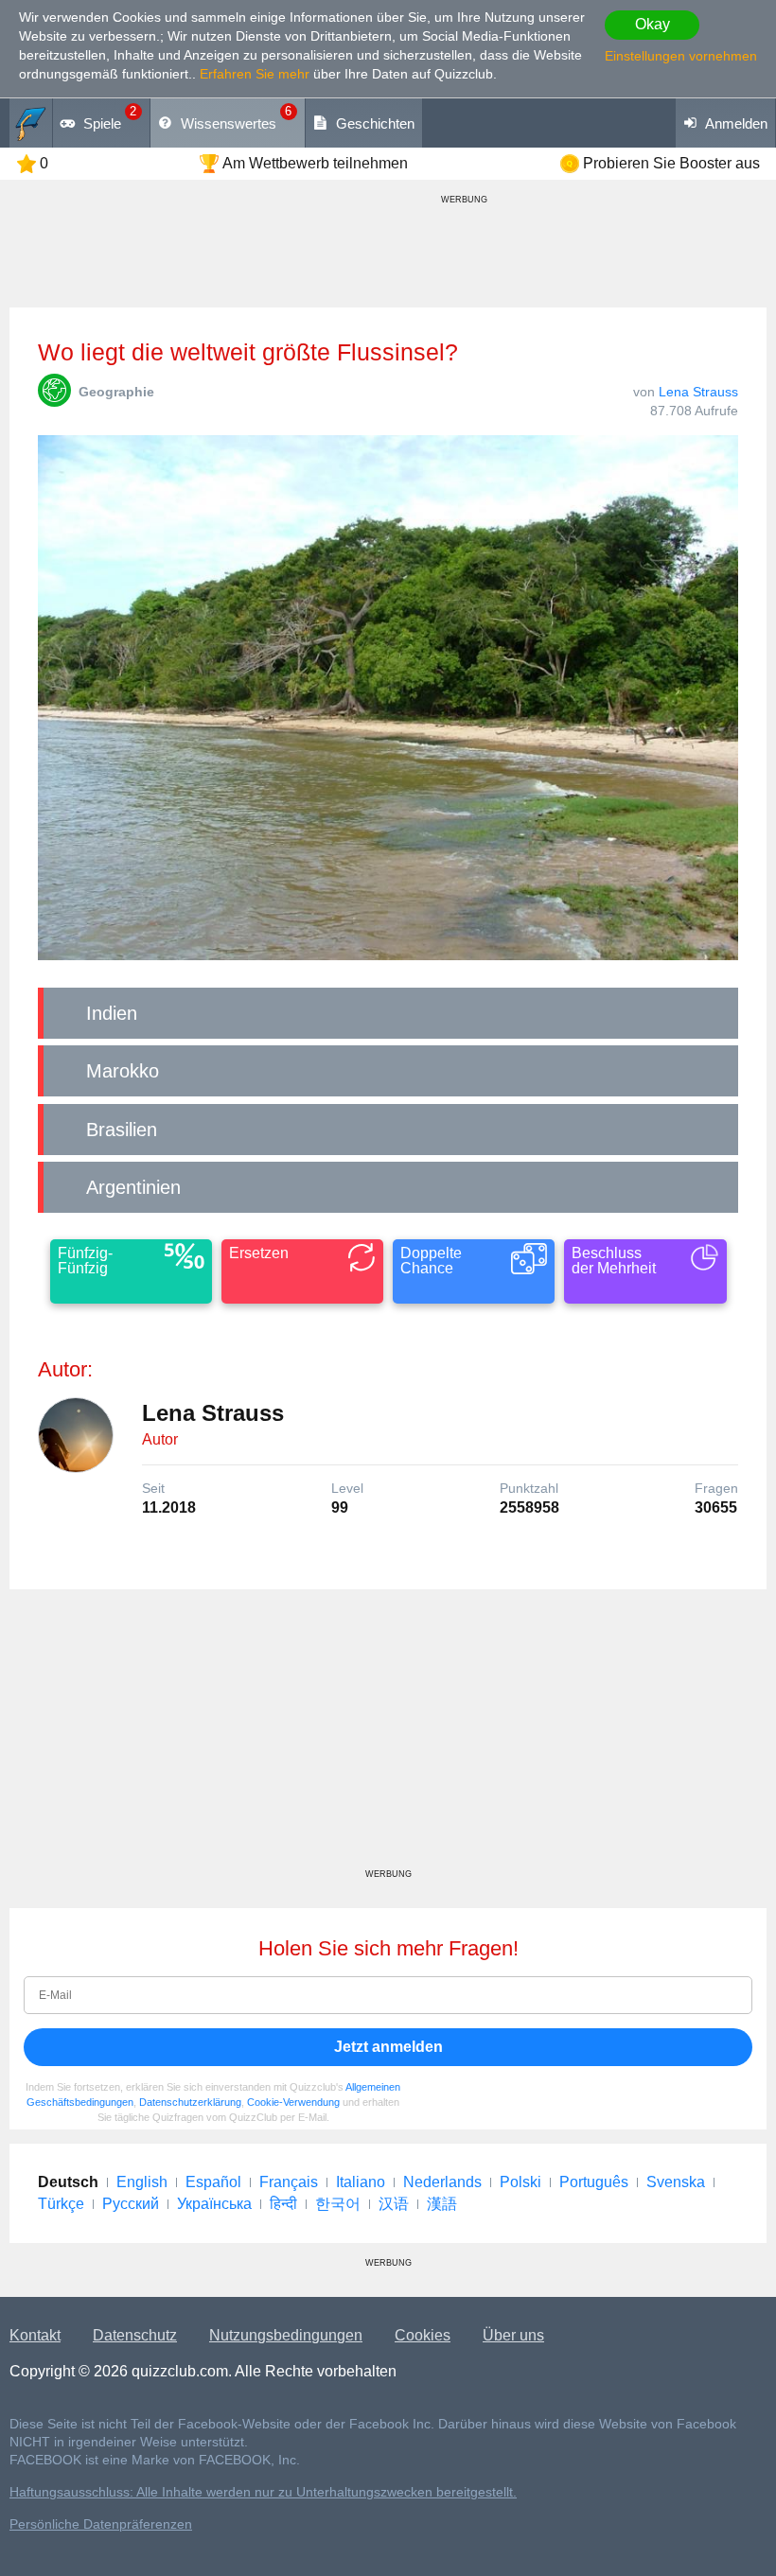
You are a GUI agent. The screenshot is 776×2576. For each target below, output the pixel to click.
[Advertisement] (388, 1736)
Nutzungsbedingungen (286, 2335)
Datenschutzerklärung (190, 2102)
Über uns (513, 2335)
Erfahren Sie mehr (255, 74)
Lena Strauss (698, 392)
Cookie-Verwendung (293, 2102)
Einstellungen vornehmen (681, 56)
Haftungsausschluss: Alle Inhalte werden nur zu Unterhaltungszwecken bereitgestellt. (263, 2492)
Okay (653, 24)
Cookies (423, 2335)
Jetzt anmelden (388, 2047)
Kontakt (35, 2335)
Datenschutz (135, 2335)
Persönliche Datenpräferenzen (101, 2524)
